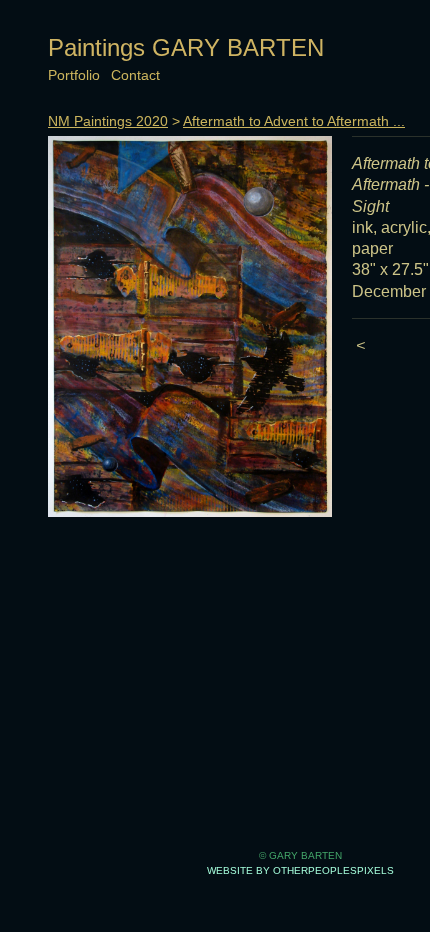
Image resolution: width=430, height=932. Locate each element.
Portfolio (74, 75)
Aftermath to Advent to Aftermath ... (294, 121)
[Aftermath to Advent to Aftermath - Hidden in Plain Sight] (190, 326)
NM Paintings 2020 (108, 121)
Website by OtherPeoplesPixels (300, 870)
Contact (135, 75)
